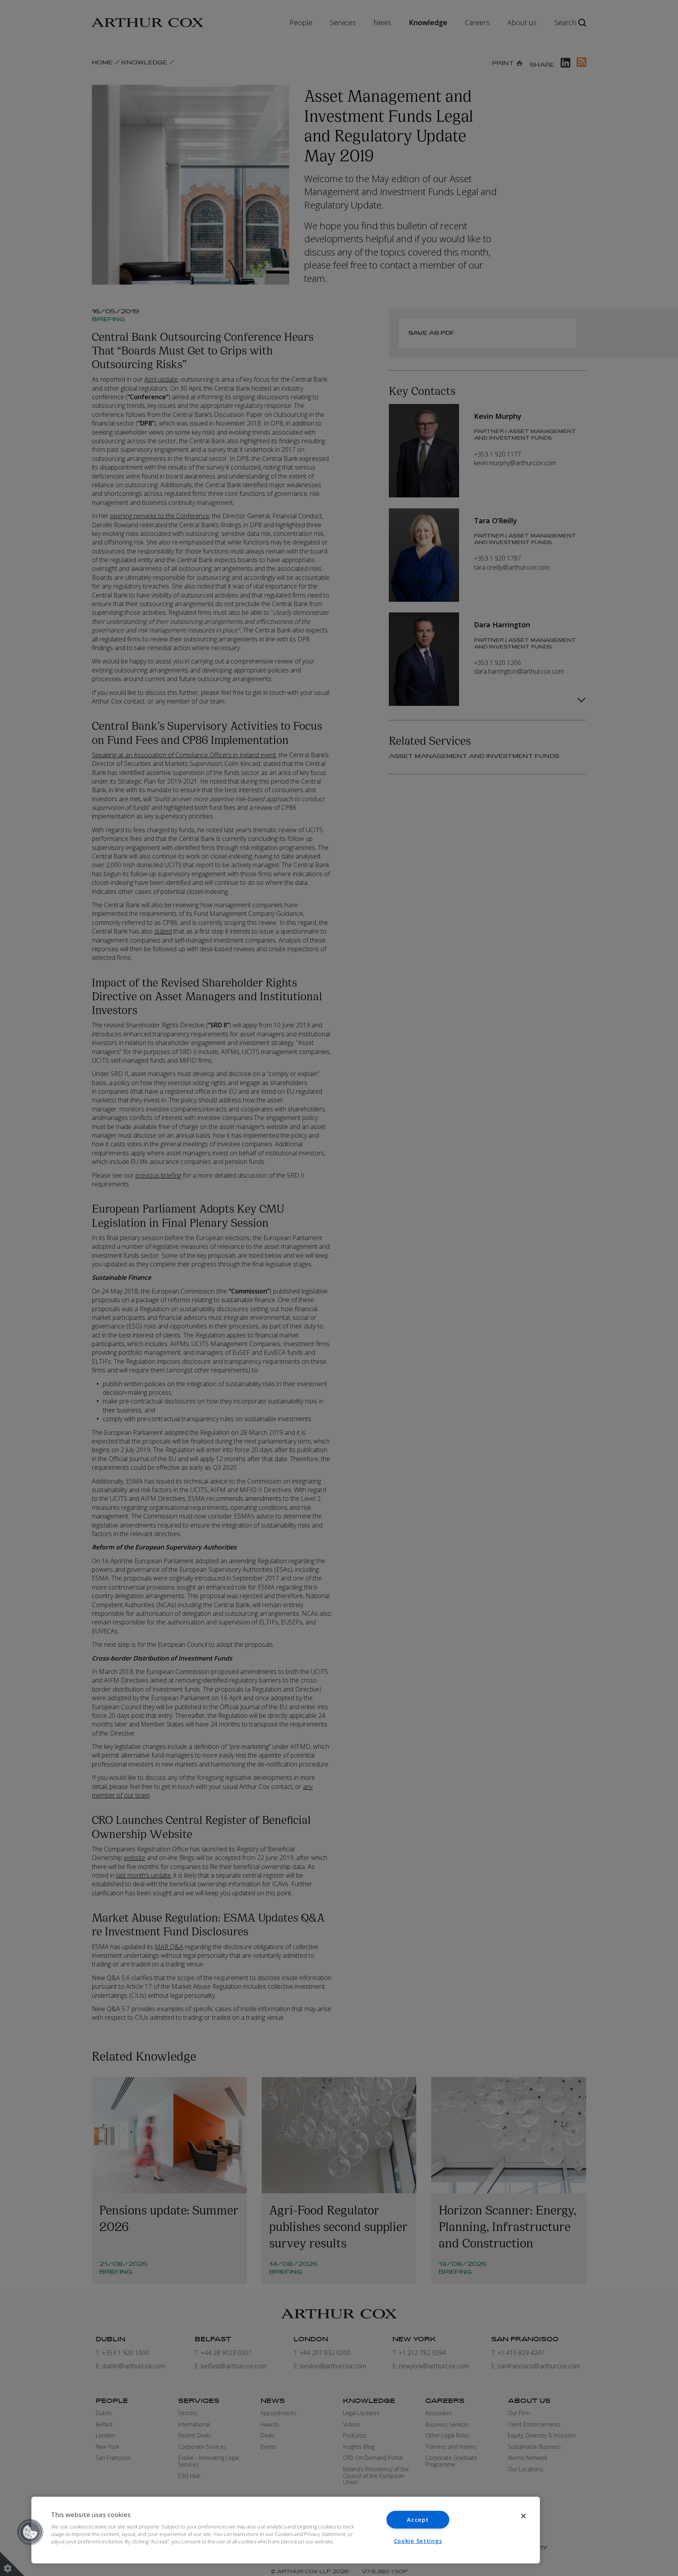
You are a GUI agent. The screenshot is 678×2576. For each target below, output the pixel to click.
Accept (418, 2520)
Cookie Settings (418, 2541)
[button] (30, 2532)
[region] (286, 2530)
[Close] (523, 2516)
